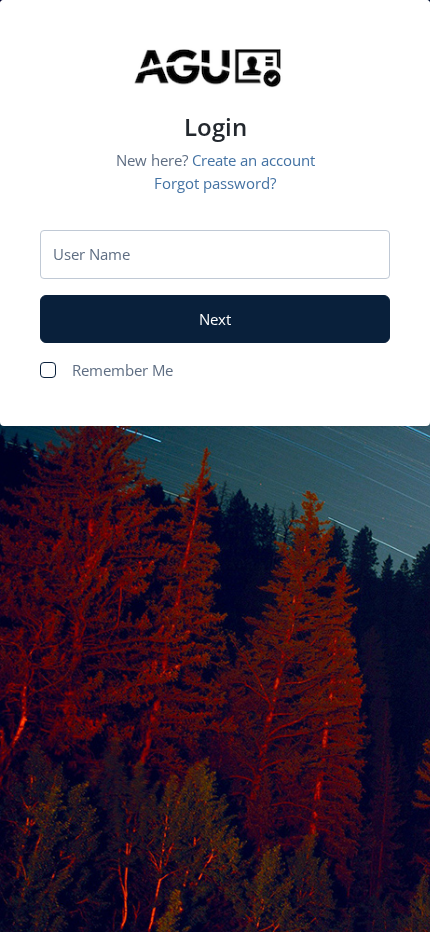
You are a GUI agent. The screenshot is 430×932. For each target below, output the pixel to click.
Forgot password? (215, 183)
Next (215, 319)
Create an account (253, 160)
